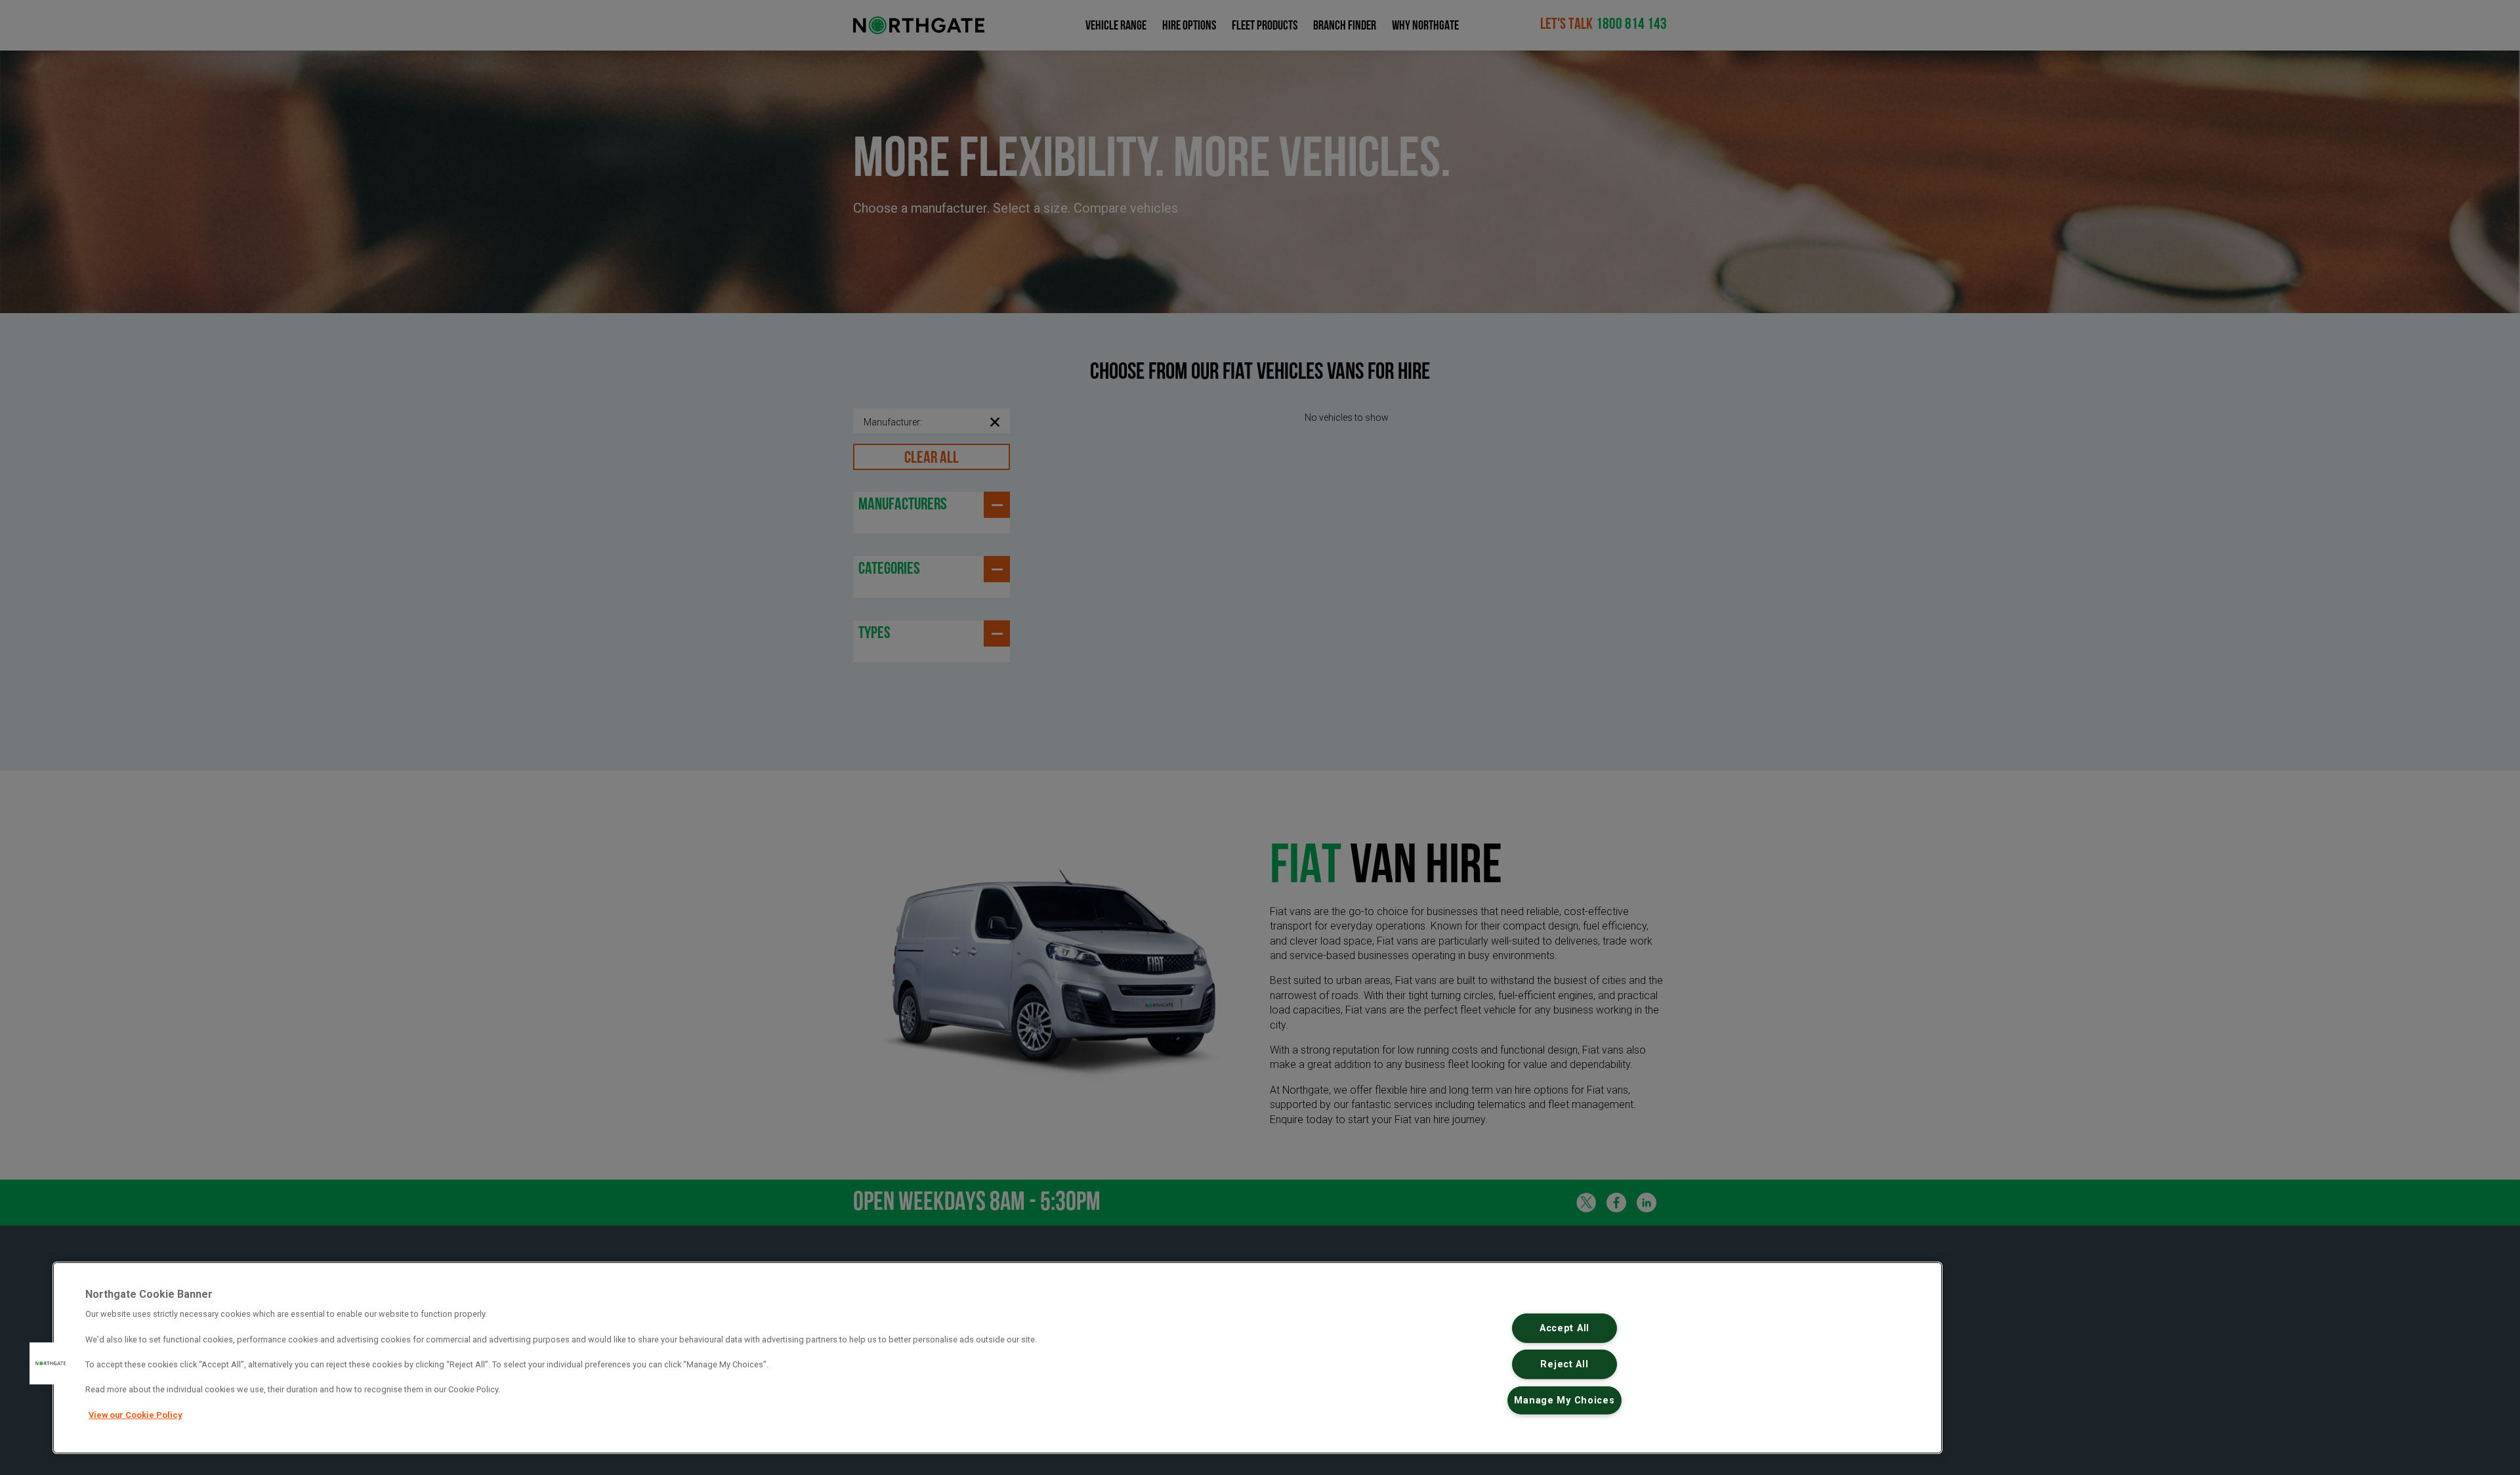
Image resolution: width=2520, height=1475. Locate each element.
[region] (997, 1358)
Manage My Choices (1564, 1400)
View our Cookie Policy (135, 1415)
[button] (51, 1363)
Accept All (1564, 1328)
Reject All (1564, 1364)
